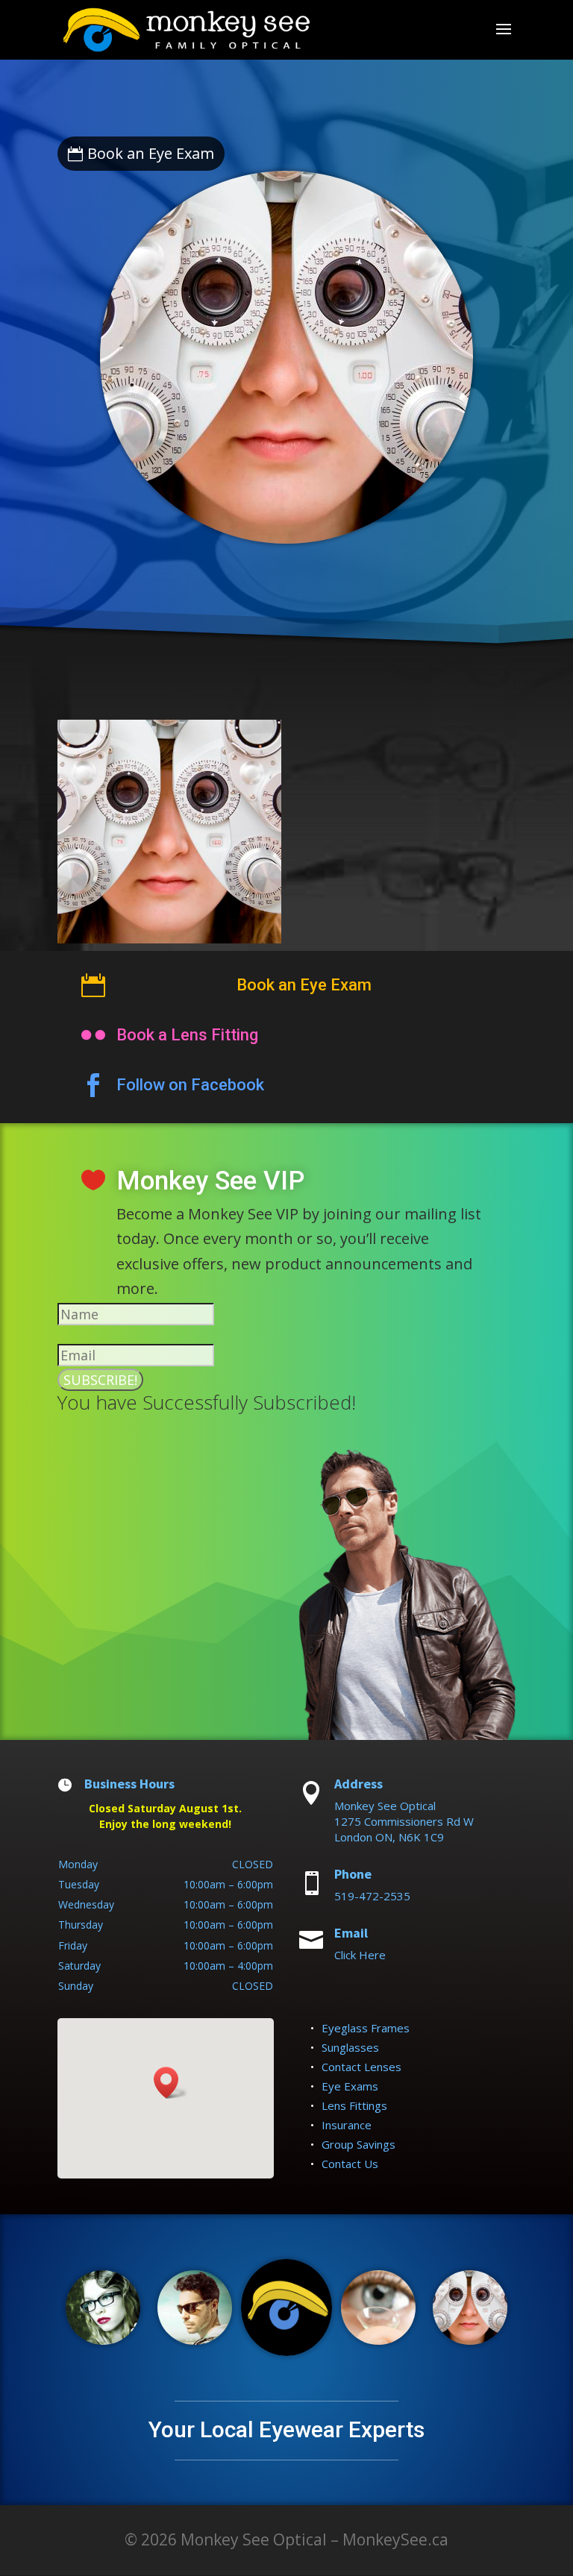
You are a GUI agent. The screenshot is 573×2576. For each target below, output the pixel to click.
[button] (171, 2083)
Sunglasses (350, 2047)
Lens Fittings (354, 2105)
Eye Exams (350, 2086)
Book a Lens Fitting (187, 1035)
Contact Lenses (361, 2067)
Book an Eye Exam (151, 153)
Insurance (347, 2125)
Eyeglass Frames (366, 2028)
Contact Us (350, 2164)
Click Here (360, 1955)
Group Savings (358, 2144)
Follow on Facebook (190, 1085)
